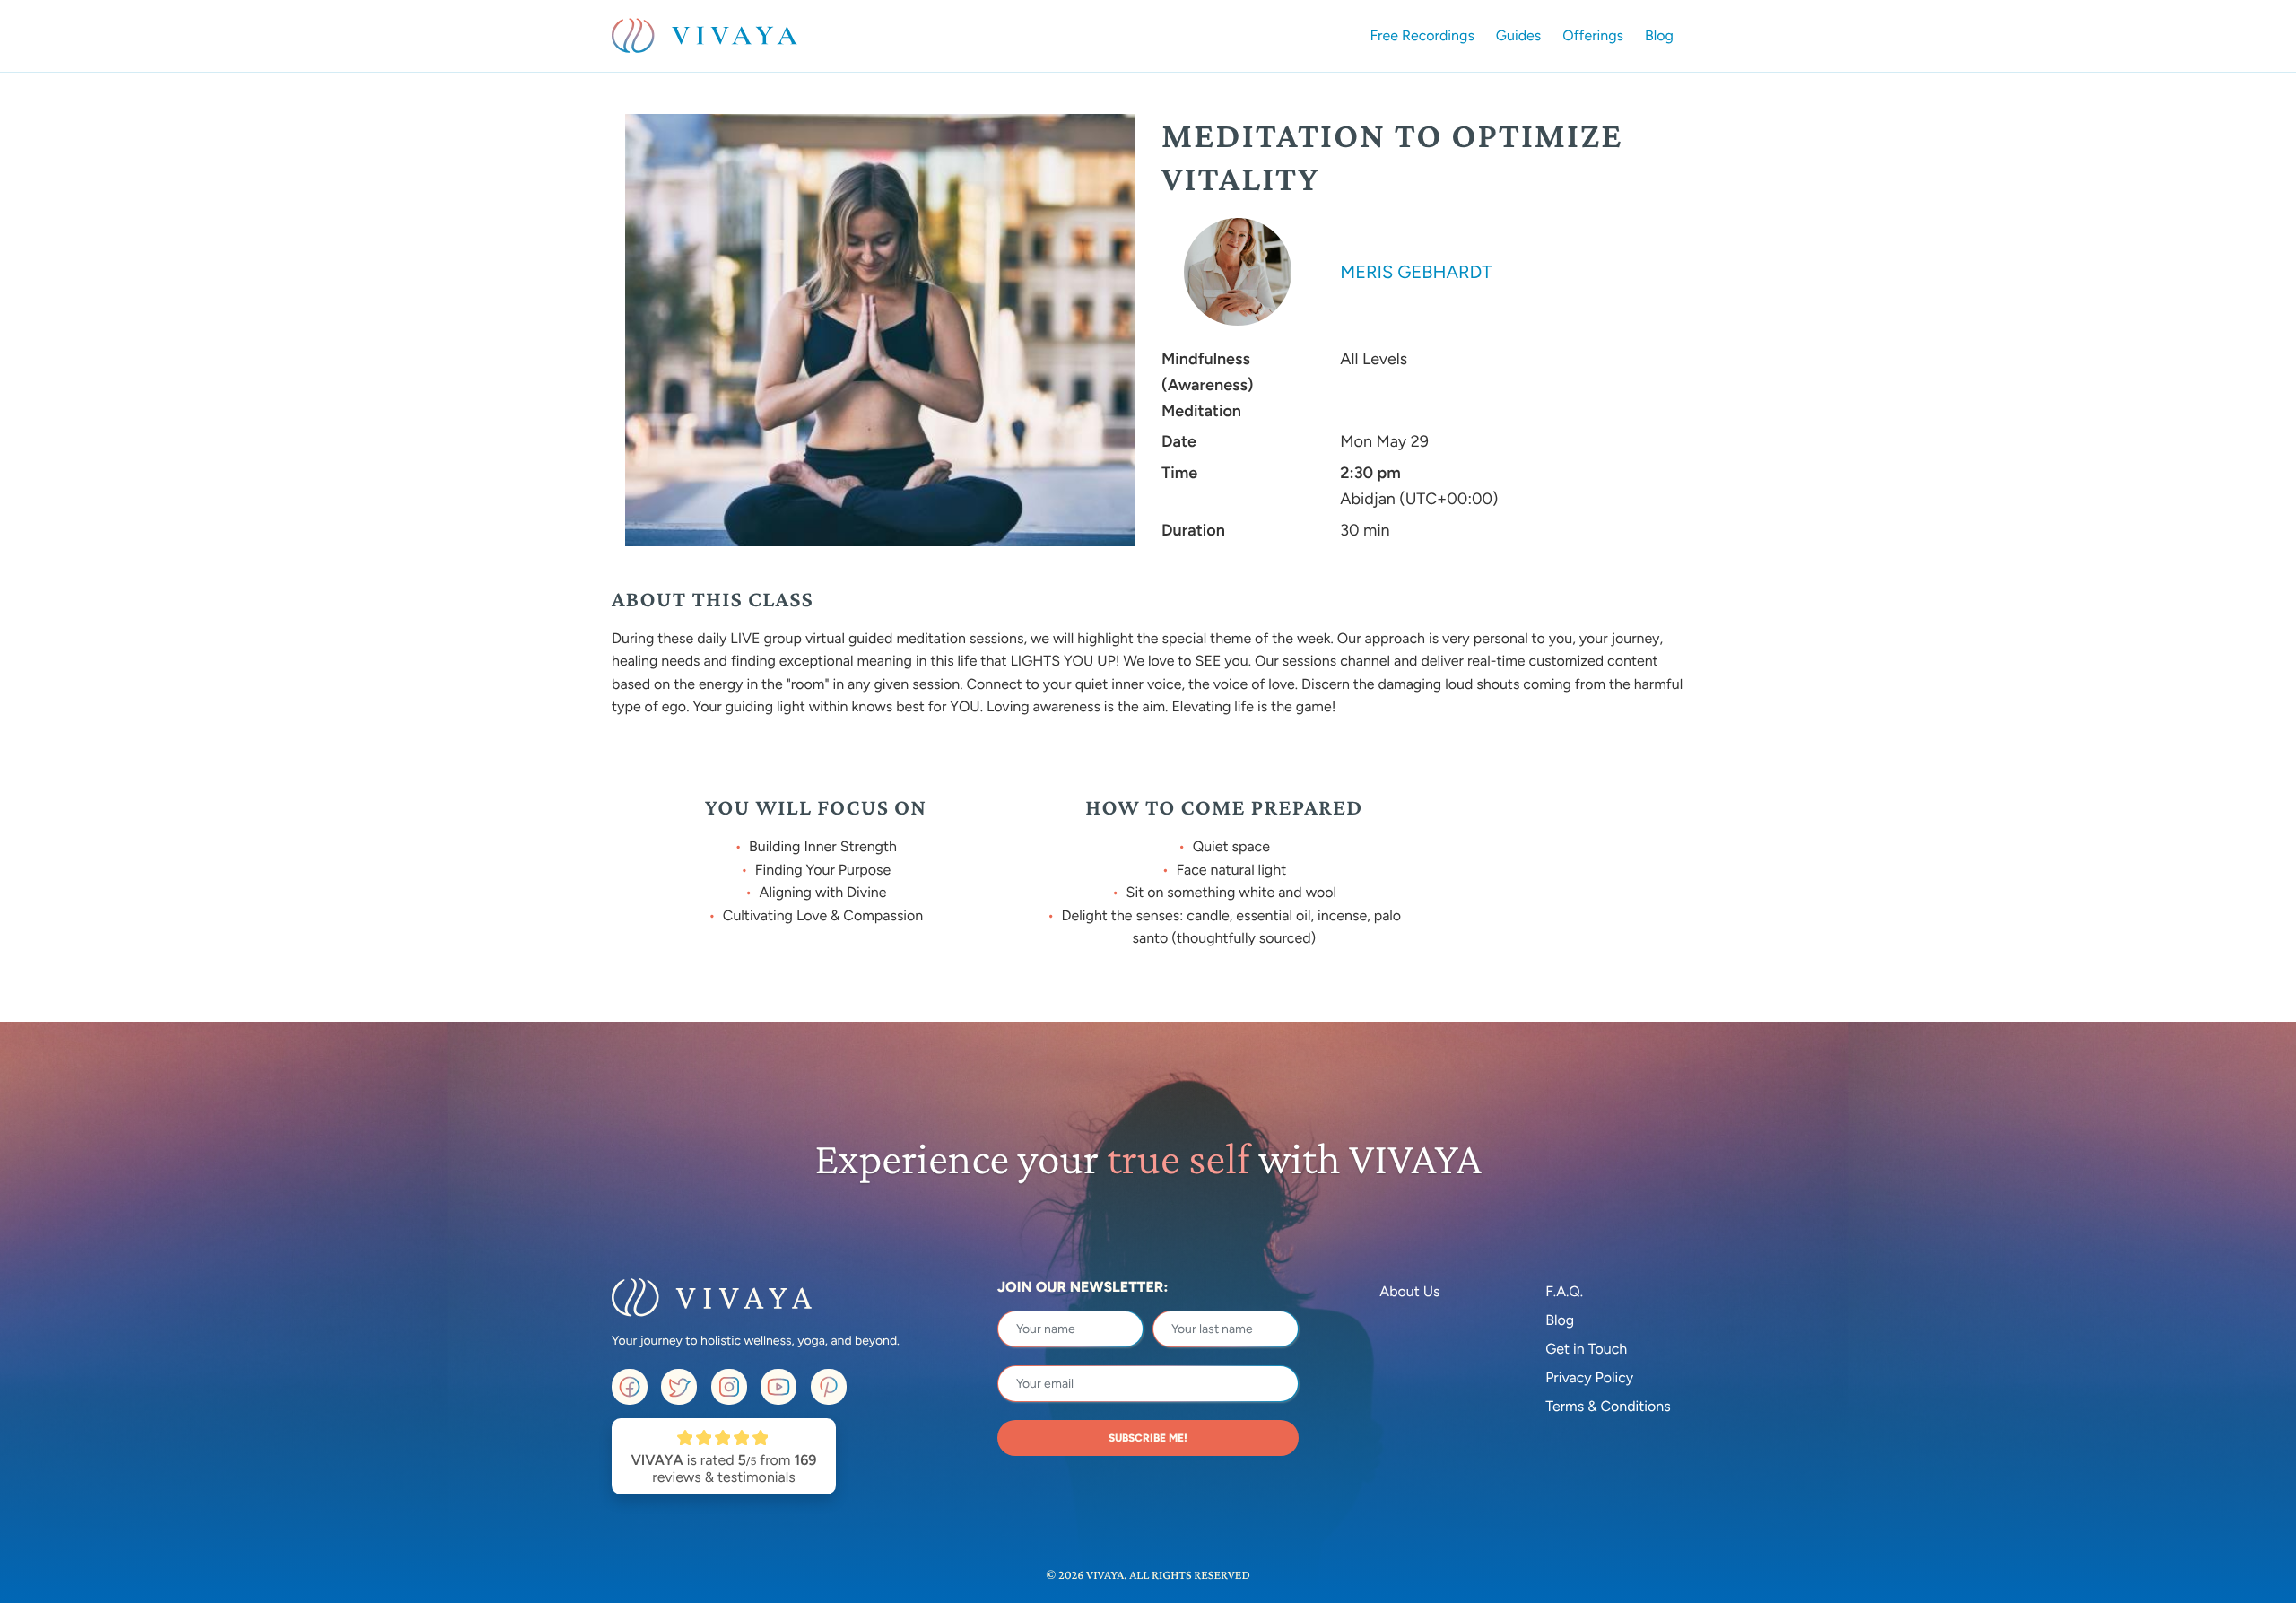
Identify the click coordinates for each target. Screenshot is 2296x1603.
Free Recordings (1422, 35)
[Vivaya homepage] (704, 36)
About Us (1409, 1291)
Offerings (1593, 35)
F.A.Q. (1564, 1291)
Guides (1518, 35)
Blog (1659, 35)
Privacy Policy (1589, 1377)
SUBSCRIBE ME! (1148, 1438)
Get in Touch (1586, 1349)
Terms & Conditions (1608, 1406)
